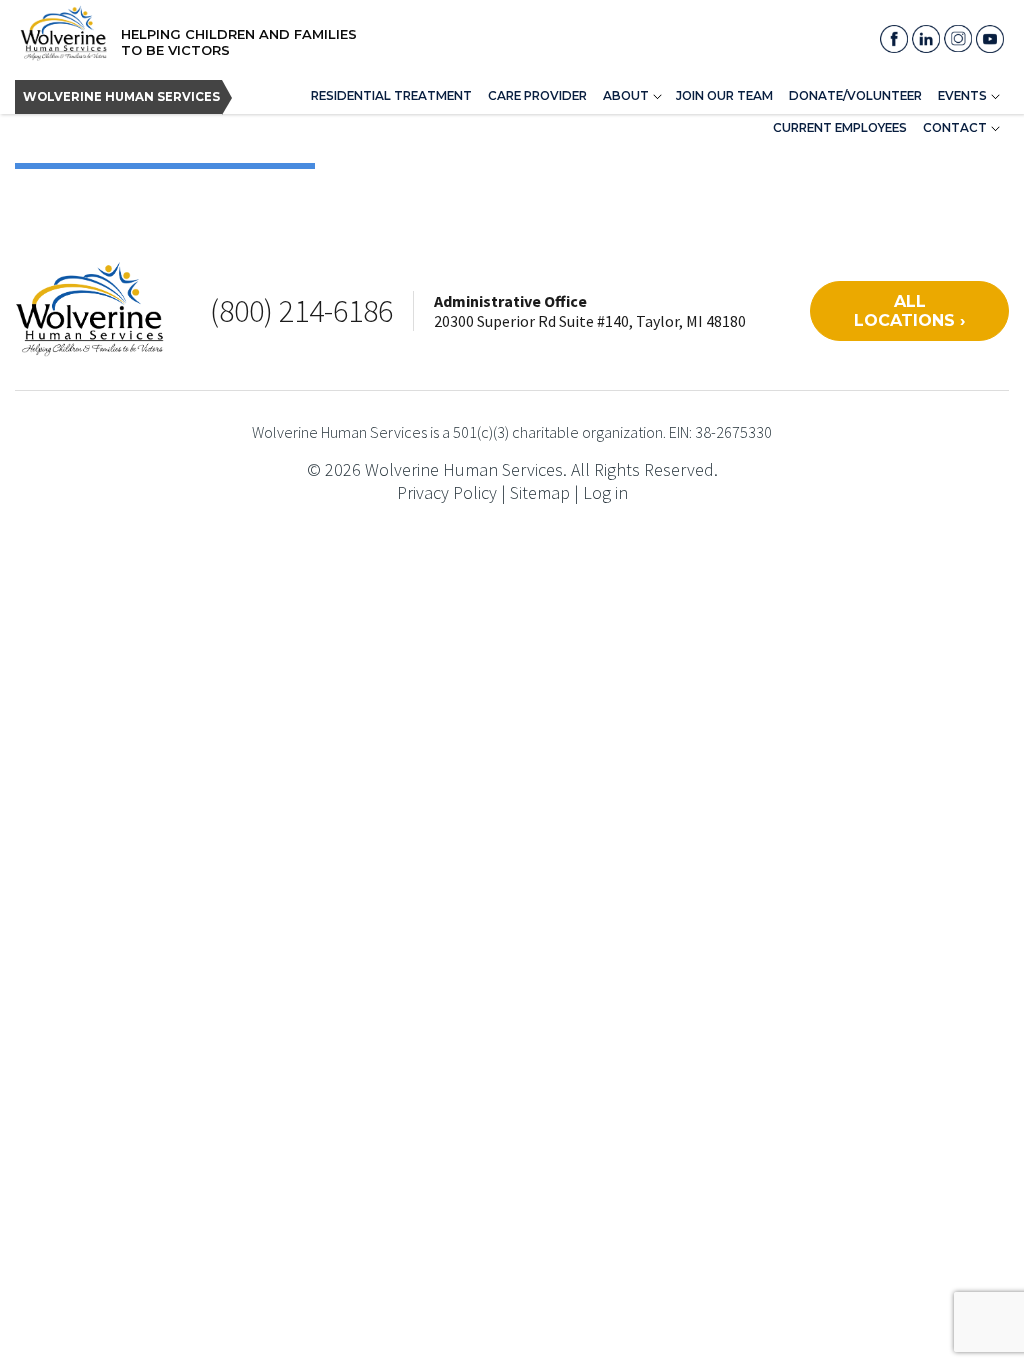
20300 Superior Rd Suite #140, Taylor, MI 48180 (590, 321)
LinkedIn (926, 39)
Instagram (958, 39)
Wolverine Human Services (121, 97)
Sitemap (540, 492)
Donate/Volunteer (855, 96)
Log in (605, 492)
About (626, 96)
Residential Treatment (391, 96)
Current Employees (840, 128)
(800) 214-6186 (301, 311)
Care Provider (537, 96)
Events (962, 96)
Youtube (990, 39)
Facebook (894, 39)
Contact (955, 128)
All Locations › (909, 311)
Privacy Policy (447, 492)
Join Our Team (724, 96)
